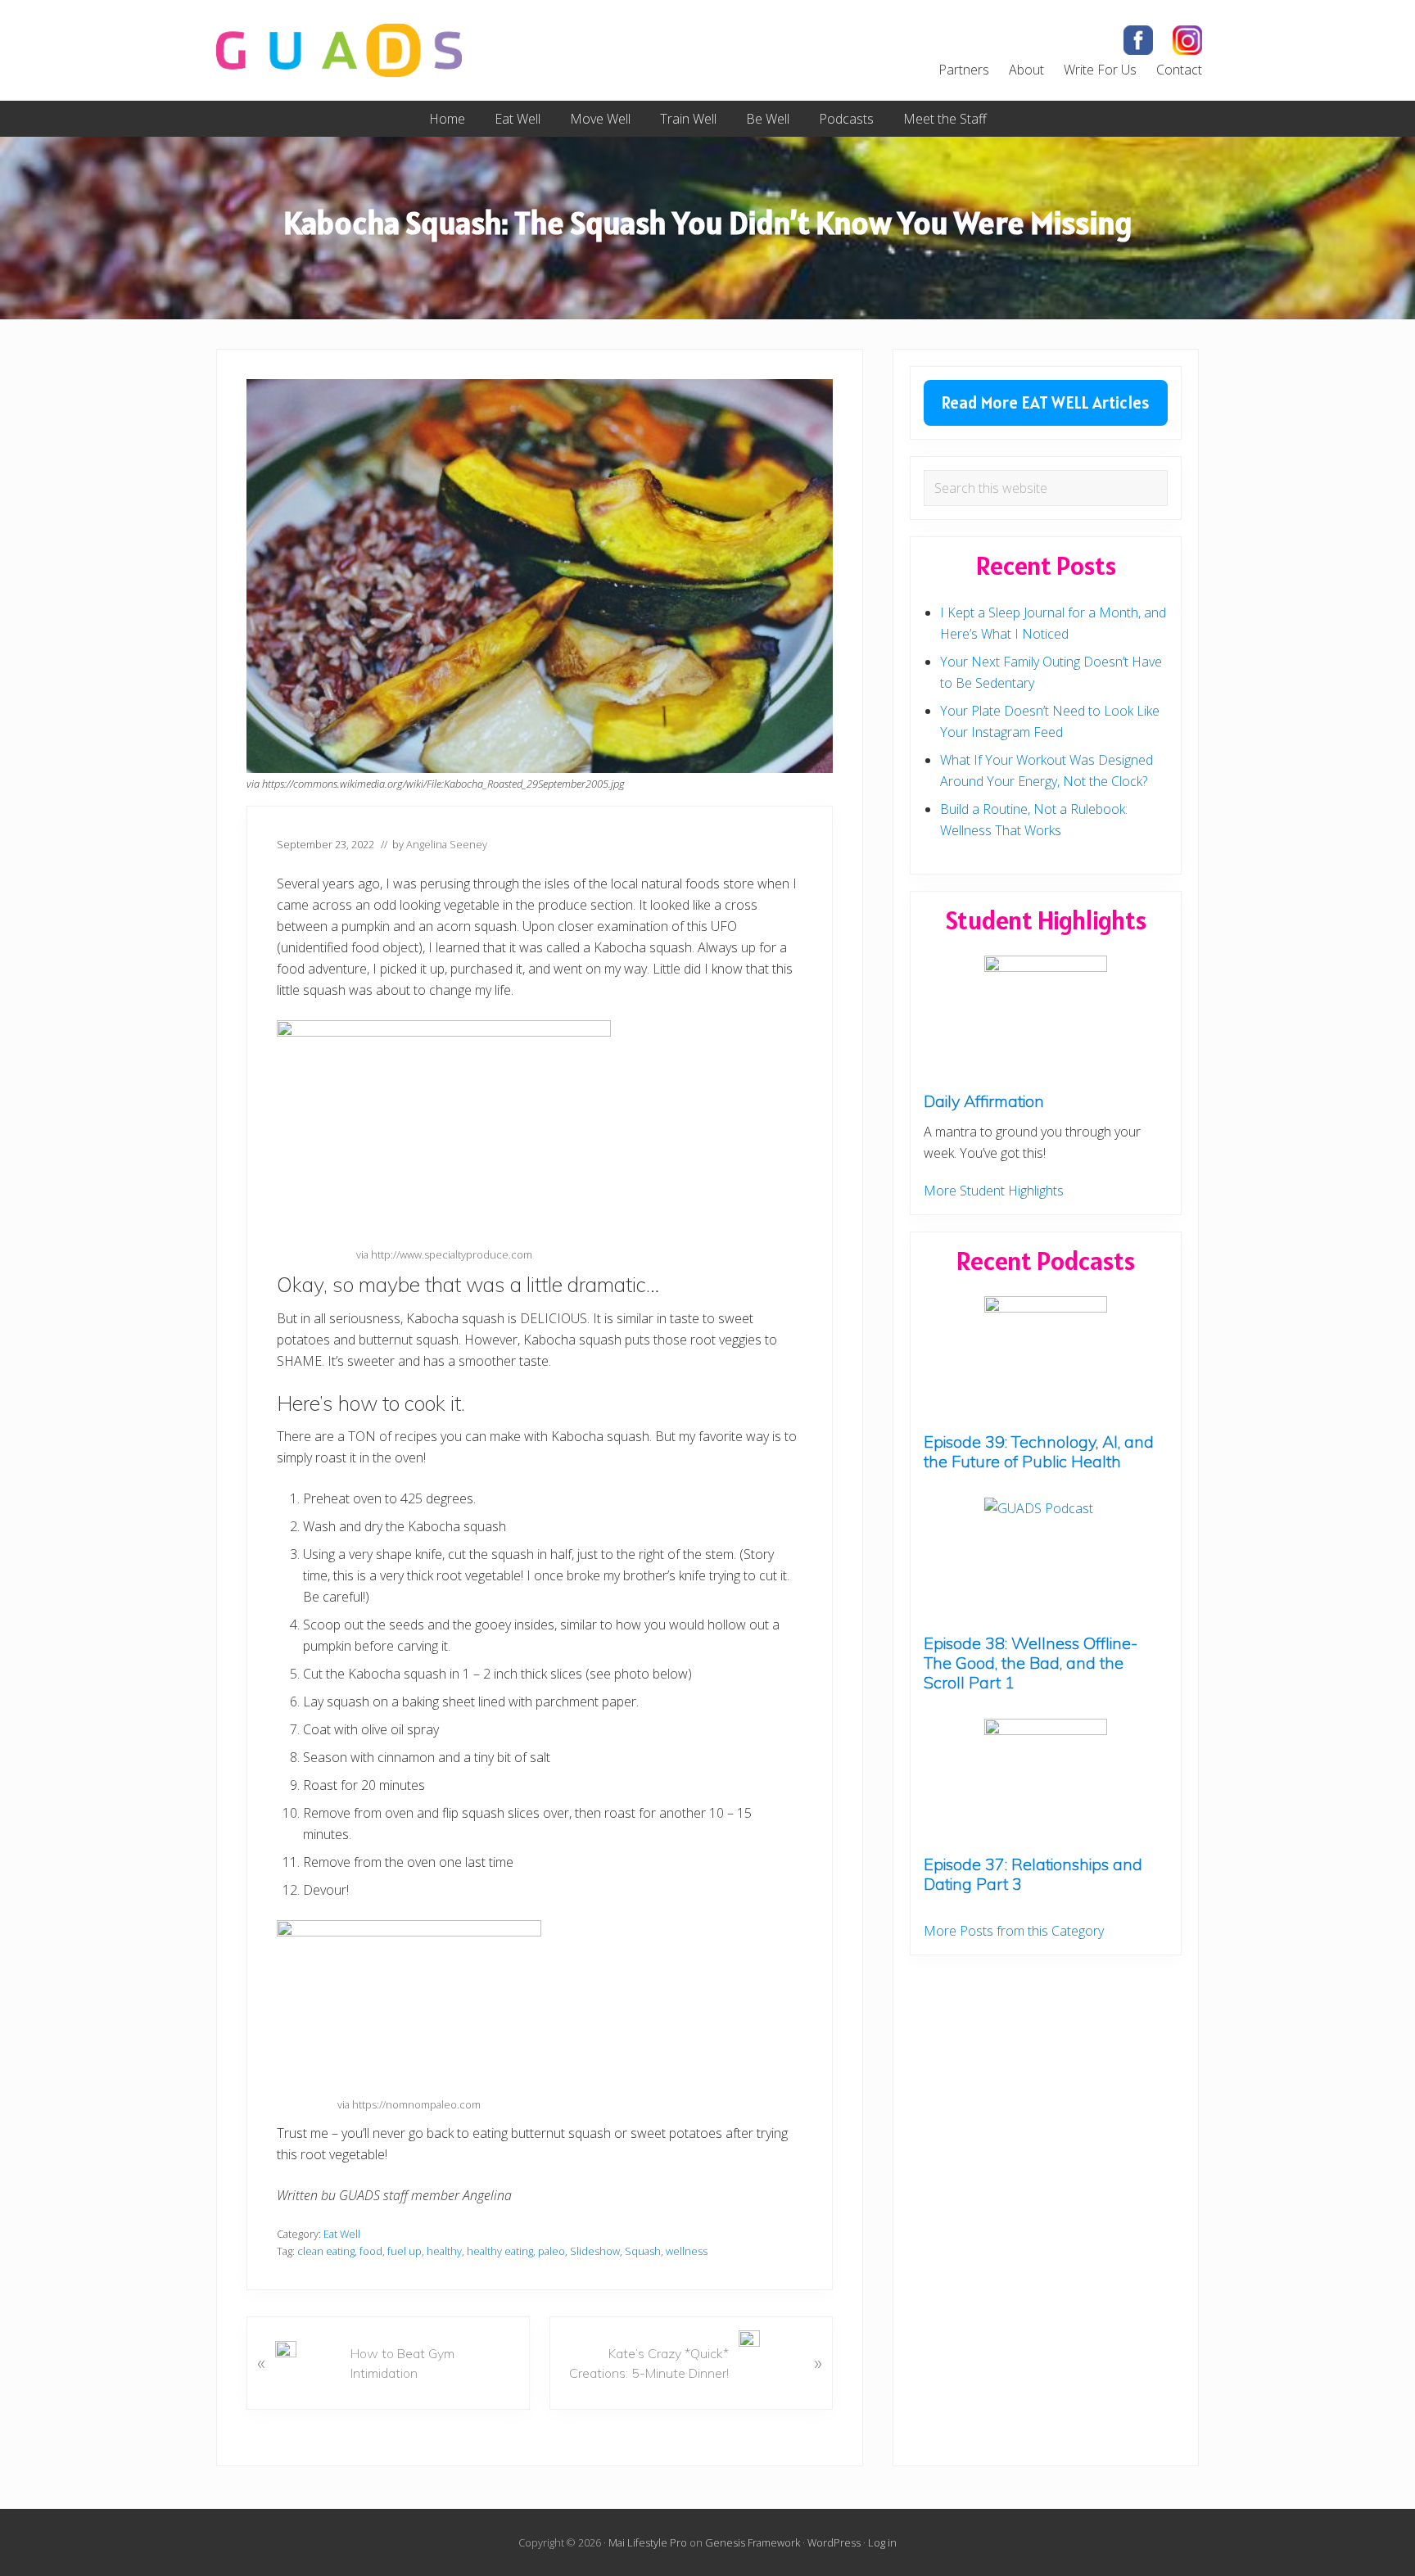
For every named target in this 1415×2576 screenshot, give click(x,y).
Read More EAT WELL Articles (1046, 402)
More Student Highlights (994, 1191)
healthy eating (500, 2251)
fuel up (405, 2251)
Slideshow (595, 2251)
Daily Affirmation (984, 1101)
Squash (643, 2251)
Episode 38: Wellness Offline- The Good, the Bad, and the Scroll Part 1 (1031, 1663)
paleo (552, 2251)
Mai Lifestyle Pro (648, 2542)
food (371, 2251)
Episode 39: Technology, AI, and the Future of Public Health (1039, 1451)
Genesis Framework (753, 2542)
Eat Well (342, 2234)
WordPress (834, 2542)
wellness (687, 2251)
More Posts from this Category (1014, 1931)
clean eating (326, 2251)
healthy (444, 2251)
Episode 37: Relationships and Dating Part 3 (1033, 1874)
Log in (882, 2542)
